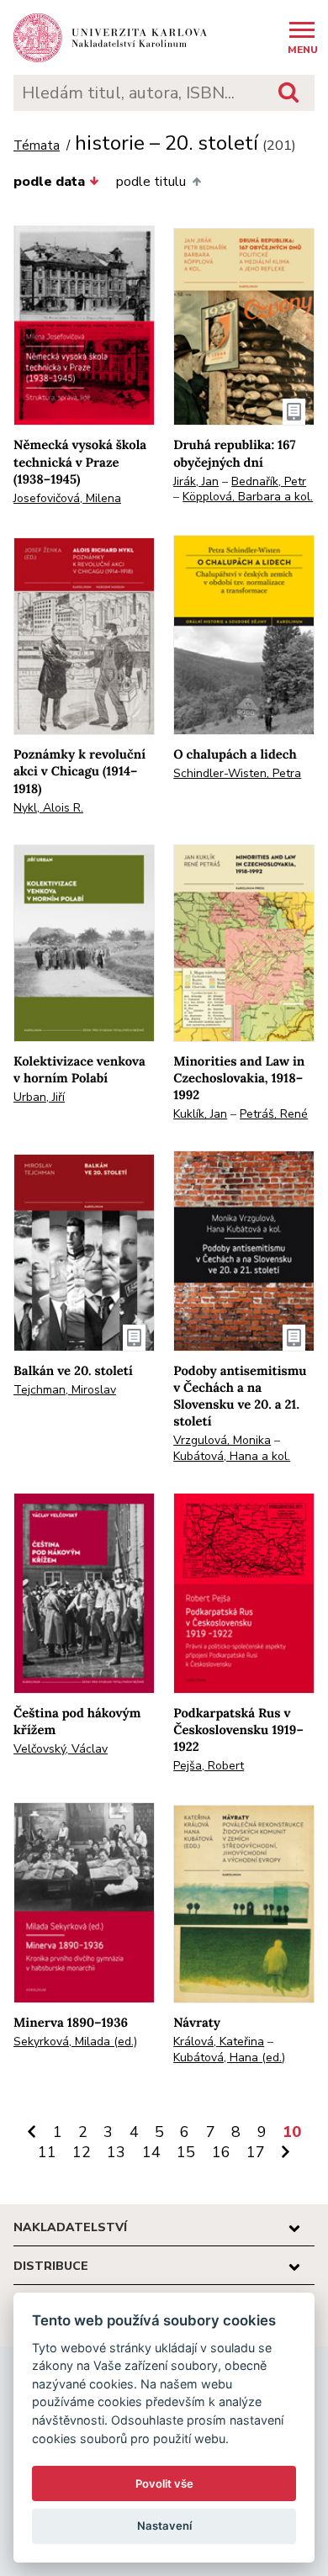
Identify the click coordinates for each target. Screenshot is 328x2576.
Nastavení (164, 2526)
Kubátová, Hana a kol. (232, 1456)
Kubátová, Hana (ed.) (229, 2058)
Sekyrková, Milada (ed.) (75, 2042)
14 (151, 2152)
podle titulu (151, 182)
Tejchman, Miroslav (65, 1390)
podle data (49, 182)
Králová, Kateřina (219, 2042)
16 (221, 2152)
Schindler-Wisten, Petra (237, 773)
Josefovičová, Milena (67, 498)
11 (47, 2152)
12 (82, 2152)
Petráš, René (274, 1114)
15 (186, 2152)
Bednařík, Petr (269, 481)
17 (256, 2152)
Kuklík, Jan (200, 1114)
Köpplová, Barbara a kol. (248, 497)
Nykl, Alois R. (48, 808)
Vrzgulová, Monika (222, 1440)
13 (116, 2152)
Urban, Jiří (39, 1097)
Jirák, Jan (196, 481)
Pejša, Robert (209, 1766)
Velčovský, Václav (61, 1749)
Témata (37, 146)
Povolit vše (164, 2483)
